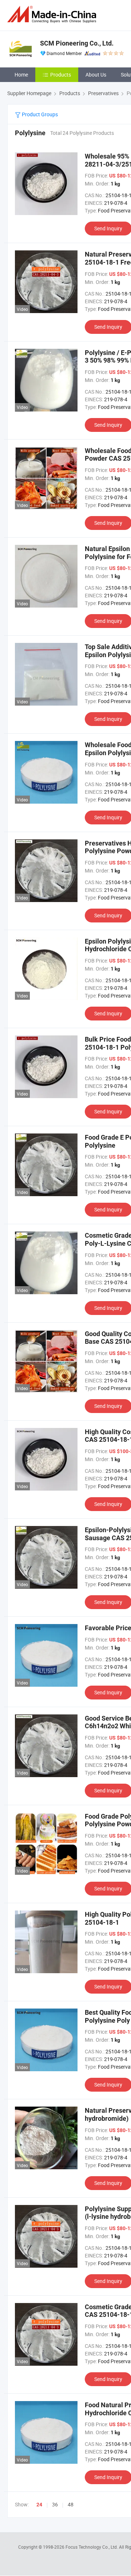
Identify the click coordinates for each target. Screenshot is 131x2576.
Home (21, 75)
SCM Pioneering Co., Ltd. (77, 43)
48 (71, 2504)
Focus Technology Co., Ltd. (92, 2547)
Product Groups (39, 114)
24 (39, 2505)
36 (55, 2504)
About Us (96, 75)
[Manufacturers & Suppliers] (53, 14)
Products (61, 75)
